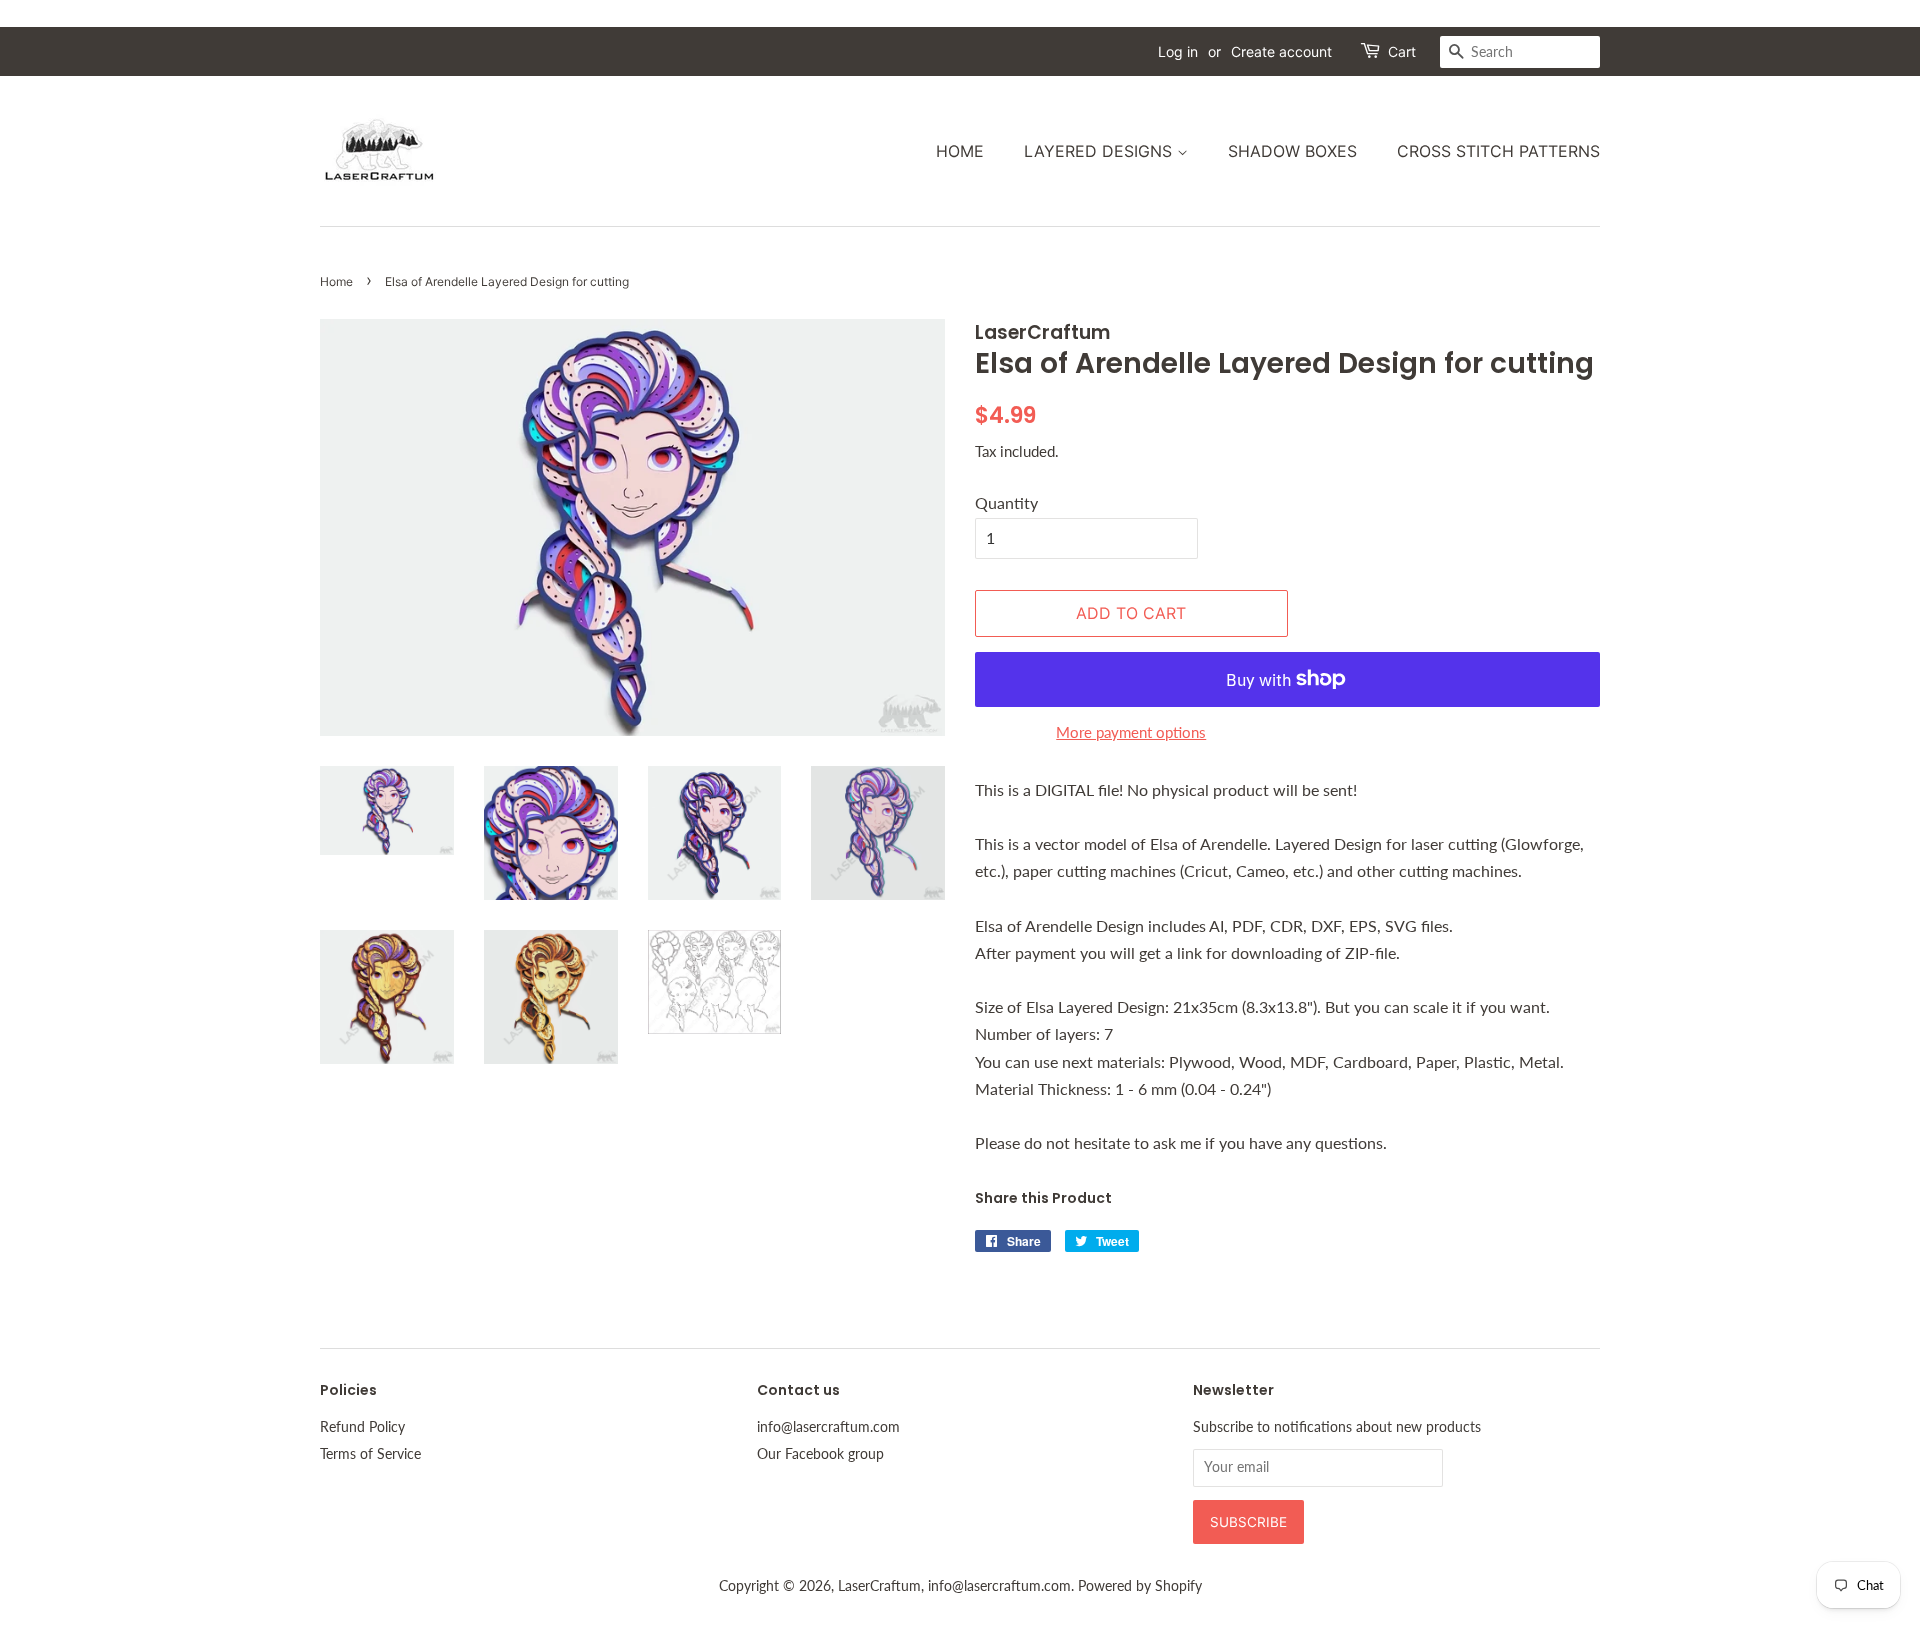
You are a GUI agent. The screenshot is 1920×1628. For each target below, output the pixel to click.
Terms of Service (370, 1454)
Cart (1402, 51)
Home (960, 151)
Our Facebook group (820, 1454)
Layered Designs (1100, 151)
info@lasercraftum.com (828, 1427)
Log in (1178, 51)
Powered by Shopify (1140, 1586)
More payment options (1131, 732)
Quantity (1006, 502)
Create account (1281, 51)
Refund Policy (362, 1427)
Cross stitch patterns (1498, 151)
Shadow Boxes (1292, 151)
